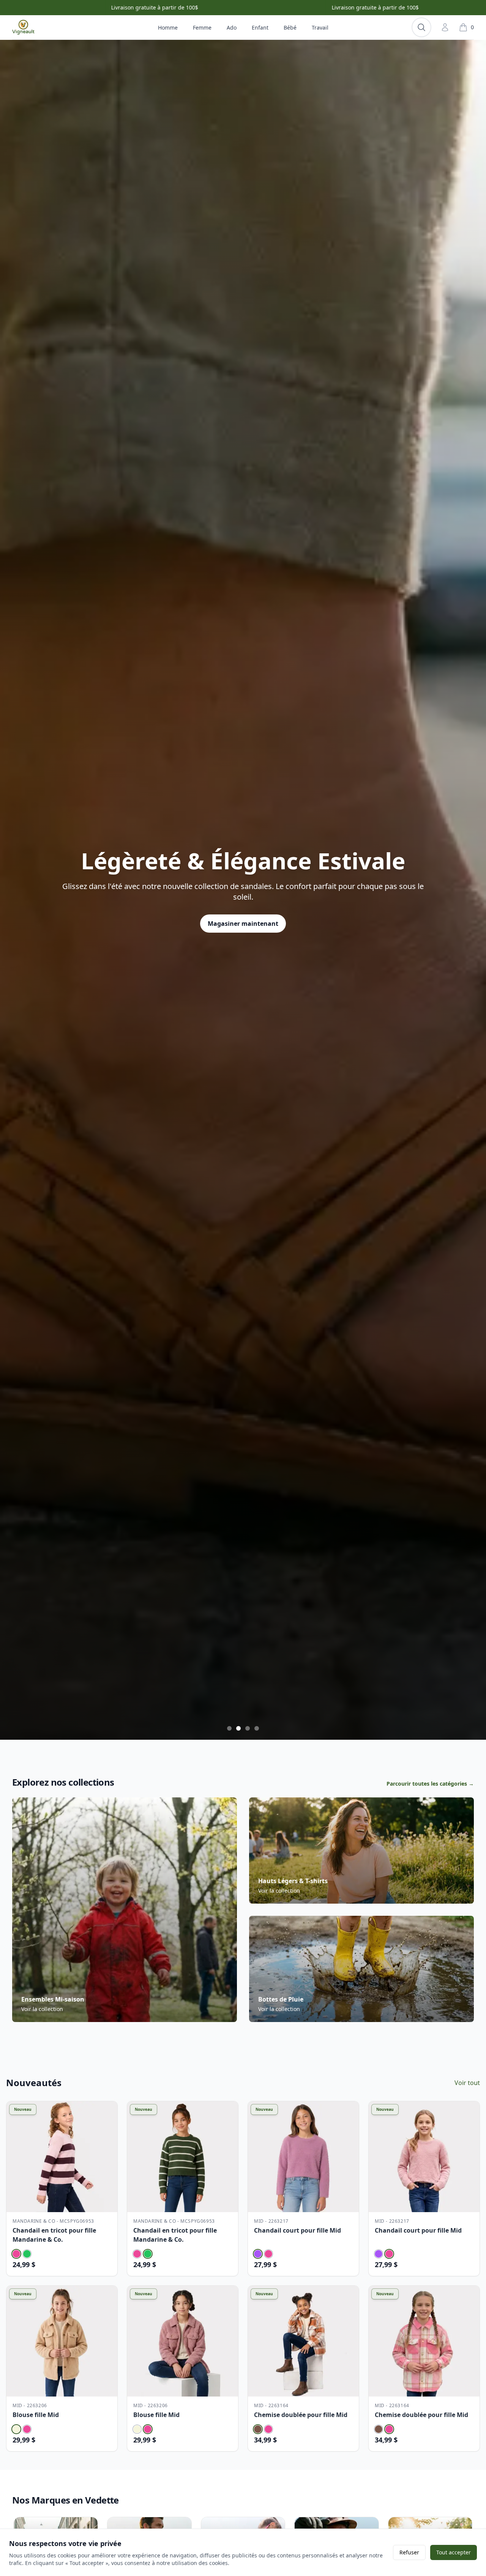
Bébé (290, 28)
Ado (232, 28)
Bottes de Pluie (281, 1999)
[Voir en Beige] (16, 2429)
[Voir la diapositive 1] (229, 1728)
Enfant (260, 28)
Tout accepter (454, 2552)
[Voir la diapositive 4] (257, 1728)
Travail (320, 28)
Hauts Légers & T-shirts (293, 1881)
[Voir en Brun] (258, 2429)
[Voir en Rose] (16, 2254)
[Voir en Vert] (27, 2254)
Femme (202, 28)
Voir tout (467, 2083)
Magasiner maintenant (243, 938)
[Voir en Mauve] (258, 2254)
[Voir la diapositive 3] (248, 1728)
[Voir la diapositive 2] (238, 1728)
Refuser (409, 2552)
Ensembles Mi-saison (53, 1999)
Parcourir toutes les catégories (430, 1784)
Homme (168, 28)
